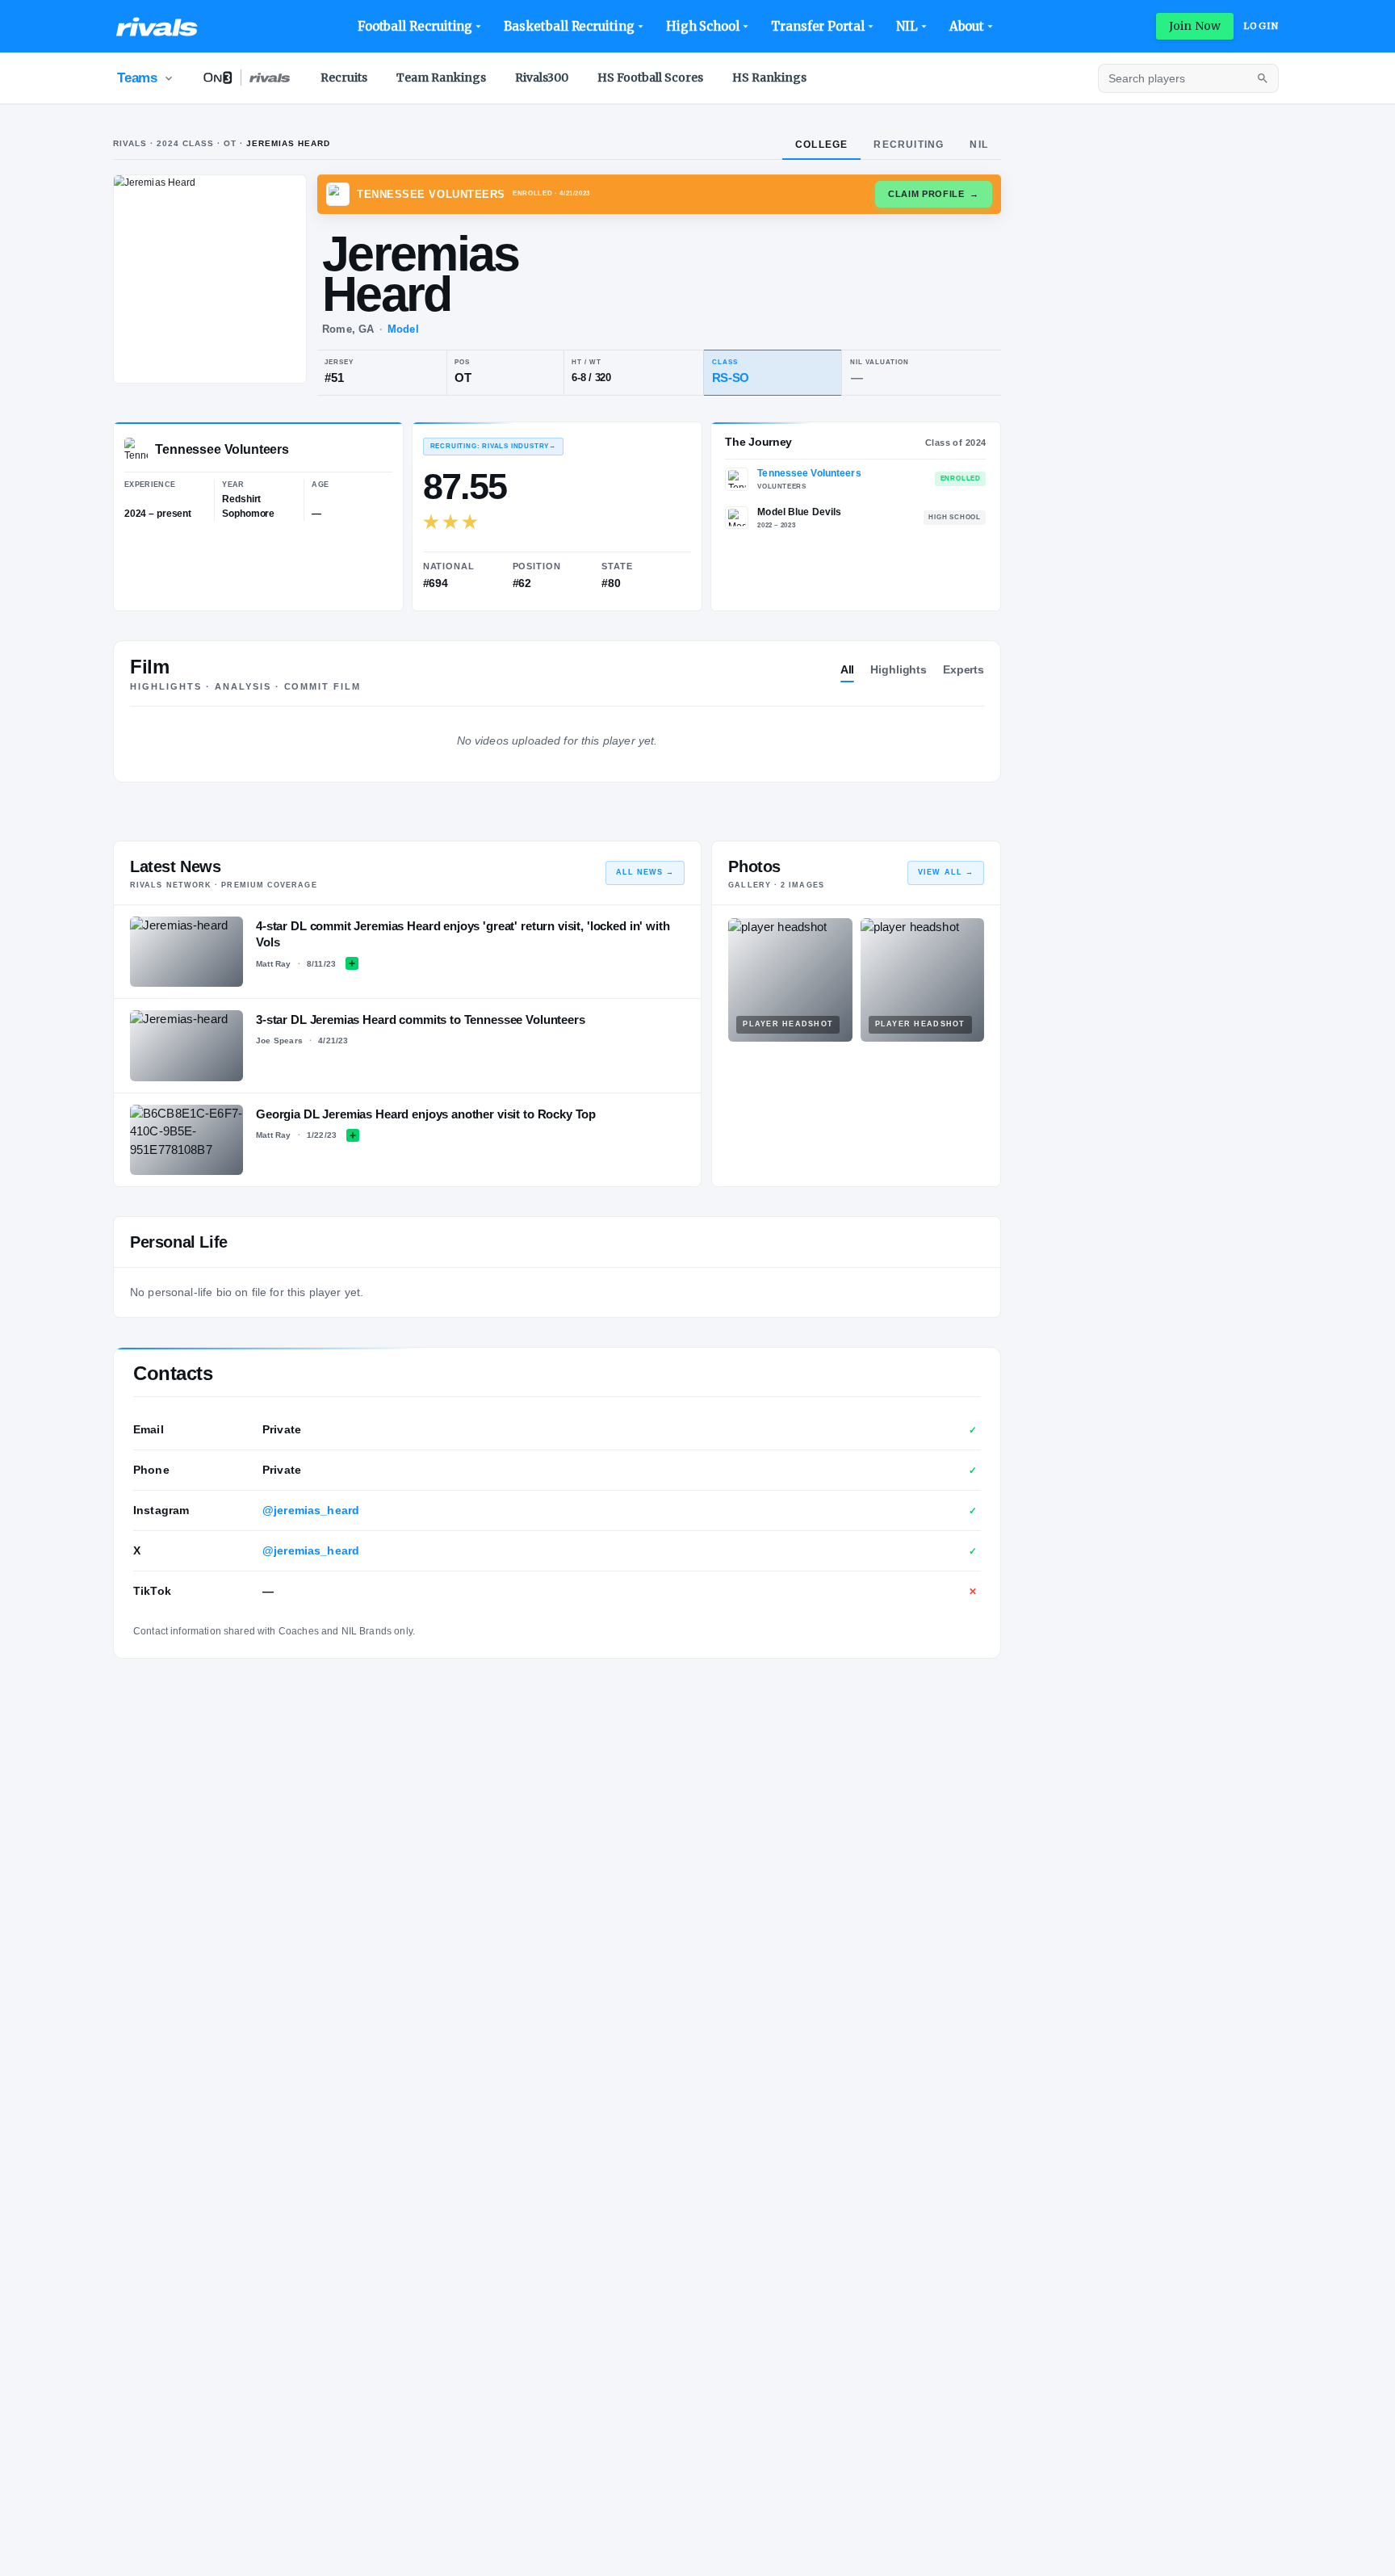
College (821, 145)
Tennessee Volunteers (809, 473)
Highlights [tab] (899, 669)
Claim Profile (934, 194)
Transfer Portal (818, 26)
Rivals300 (542, 78)
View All (946, 872)
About (967, 26)
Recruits (344, 78)
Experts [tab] (964, 669)
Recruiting (909, 145)
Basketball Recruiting (569, 26)
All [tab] (848, 669)
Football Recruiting (415, 26)
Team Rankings (441, 78)
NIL (907, 26)
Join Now (1195, 26)
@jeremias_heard (311, 1510)
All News (645, 872)
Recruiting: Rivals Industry (493, 446)
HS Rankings (769, 78)
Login (1261, 26)
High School (703, 26)
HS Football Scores (650, 78)
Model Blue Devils (799, 512)
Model (403, 329)
